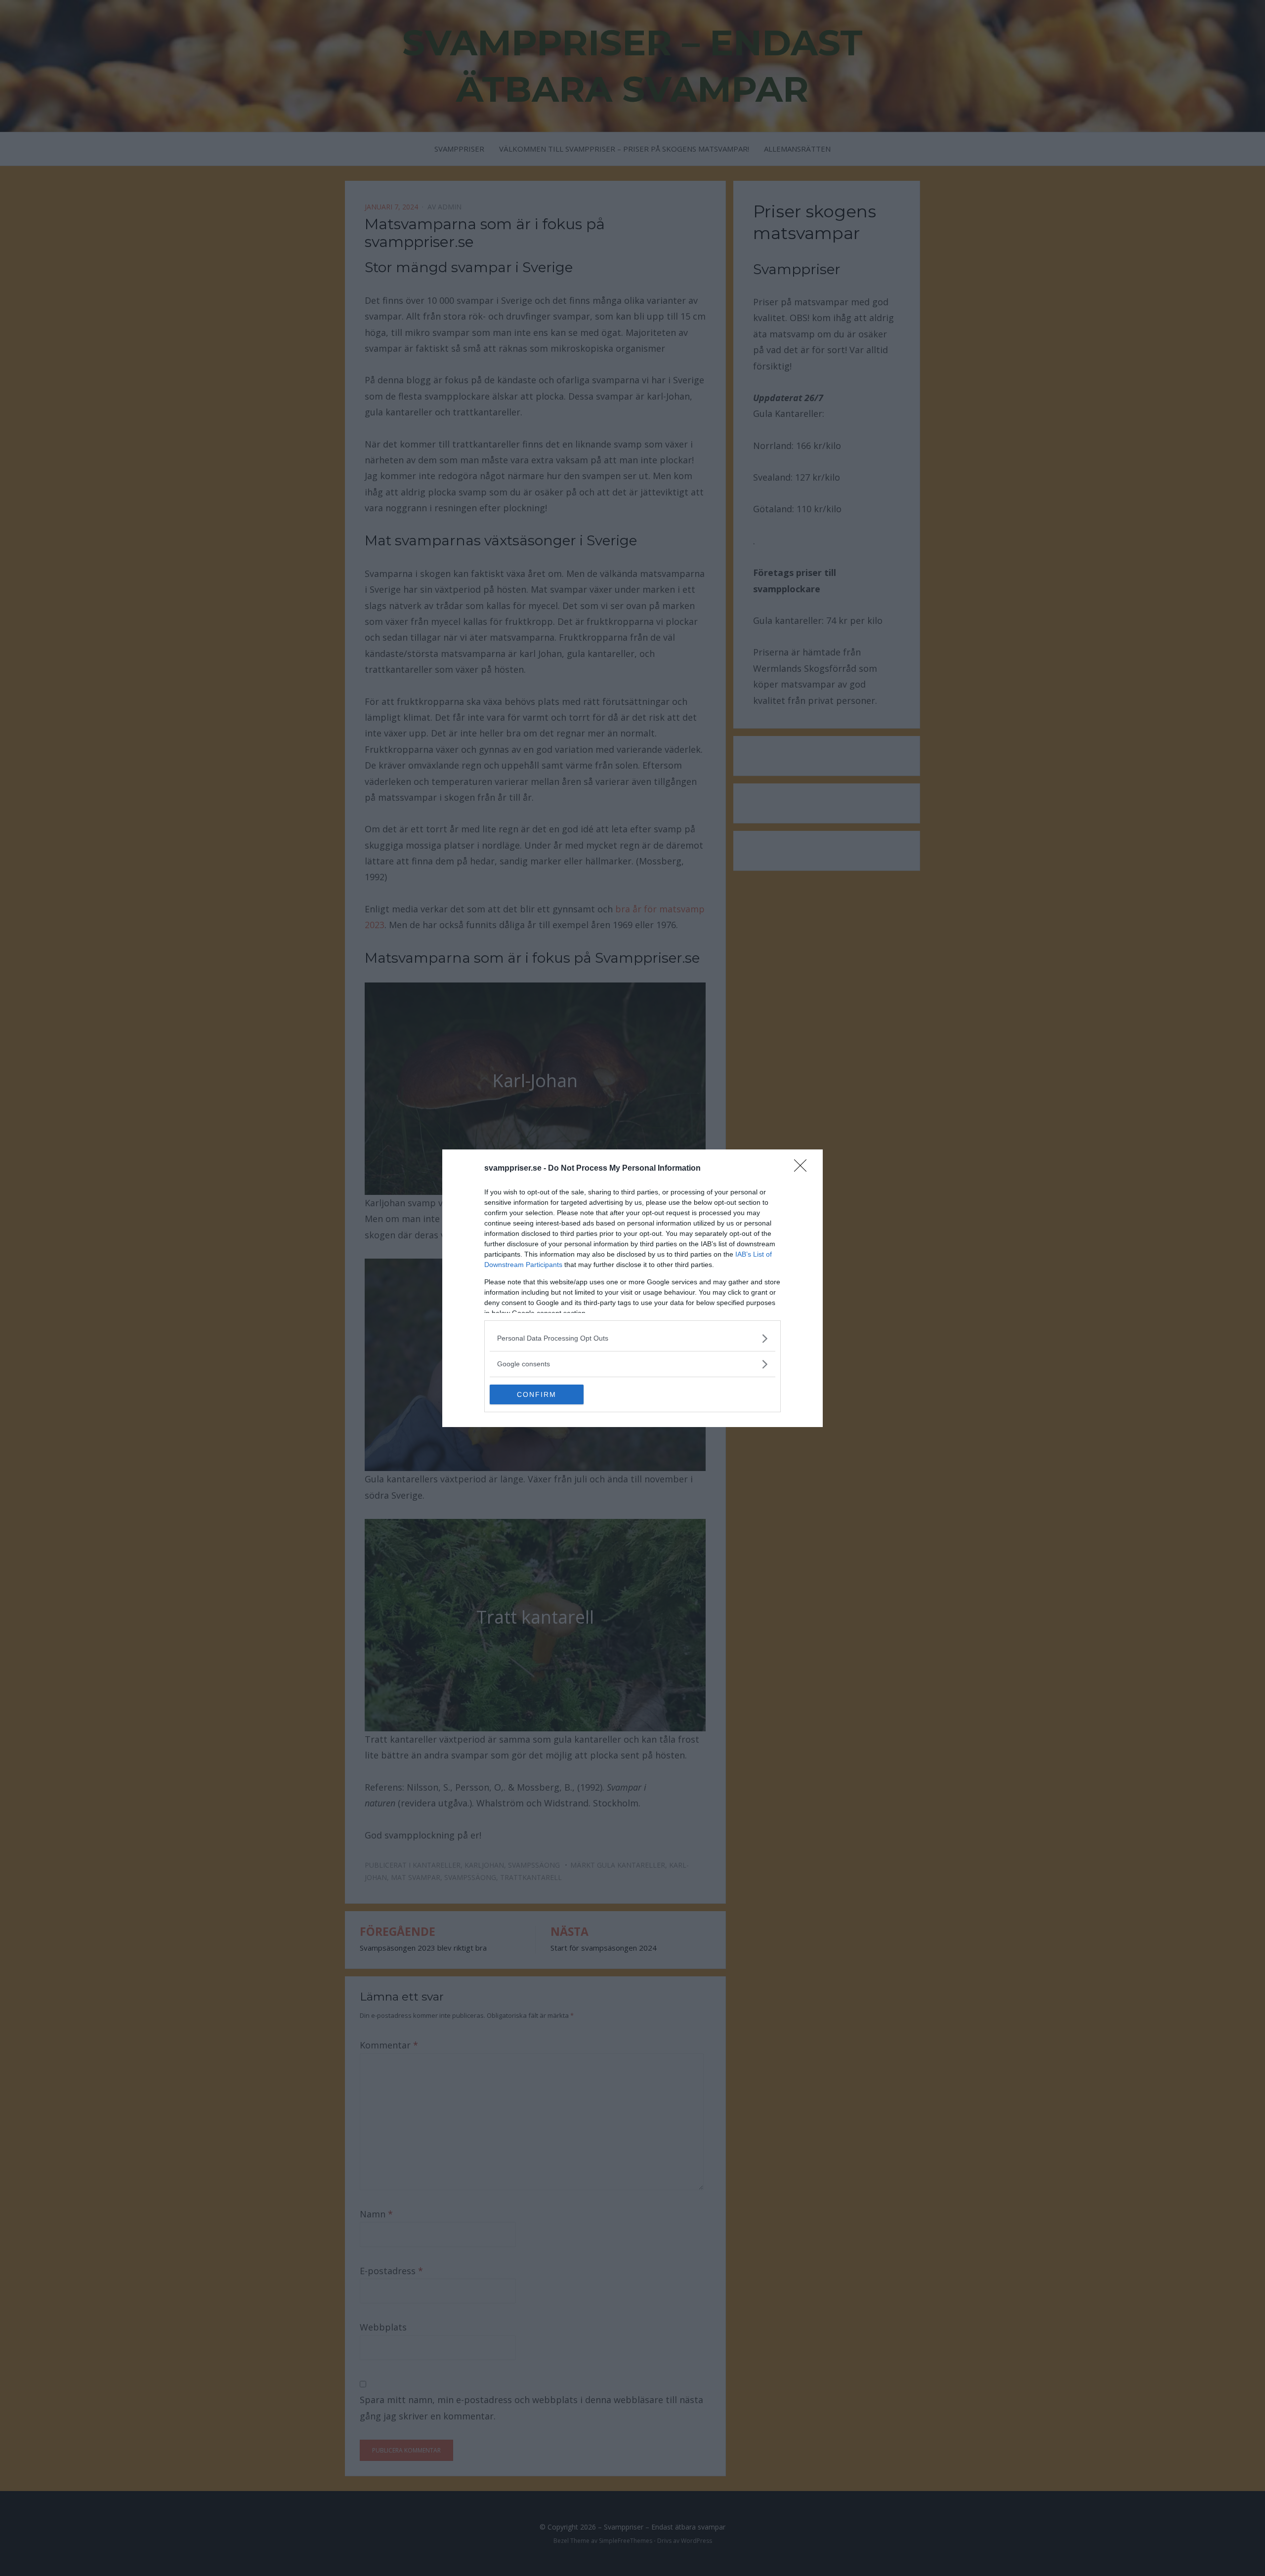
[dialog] (632, 1288)
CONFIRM (537, 1394)
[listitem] (632, 1338)
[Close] (803, 1169)
